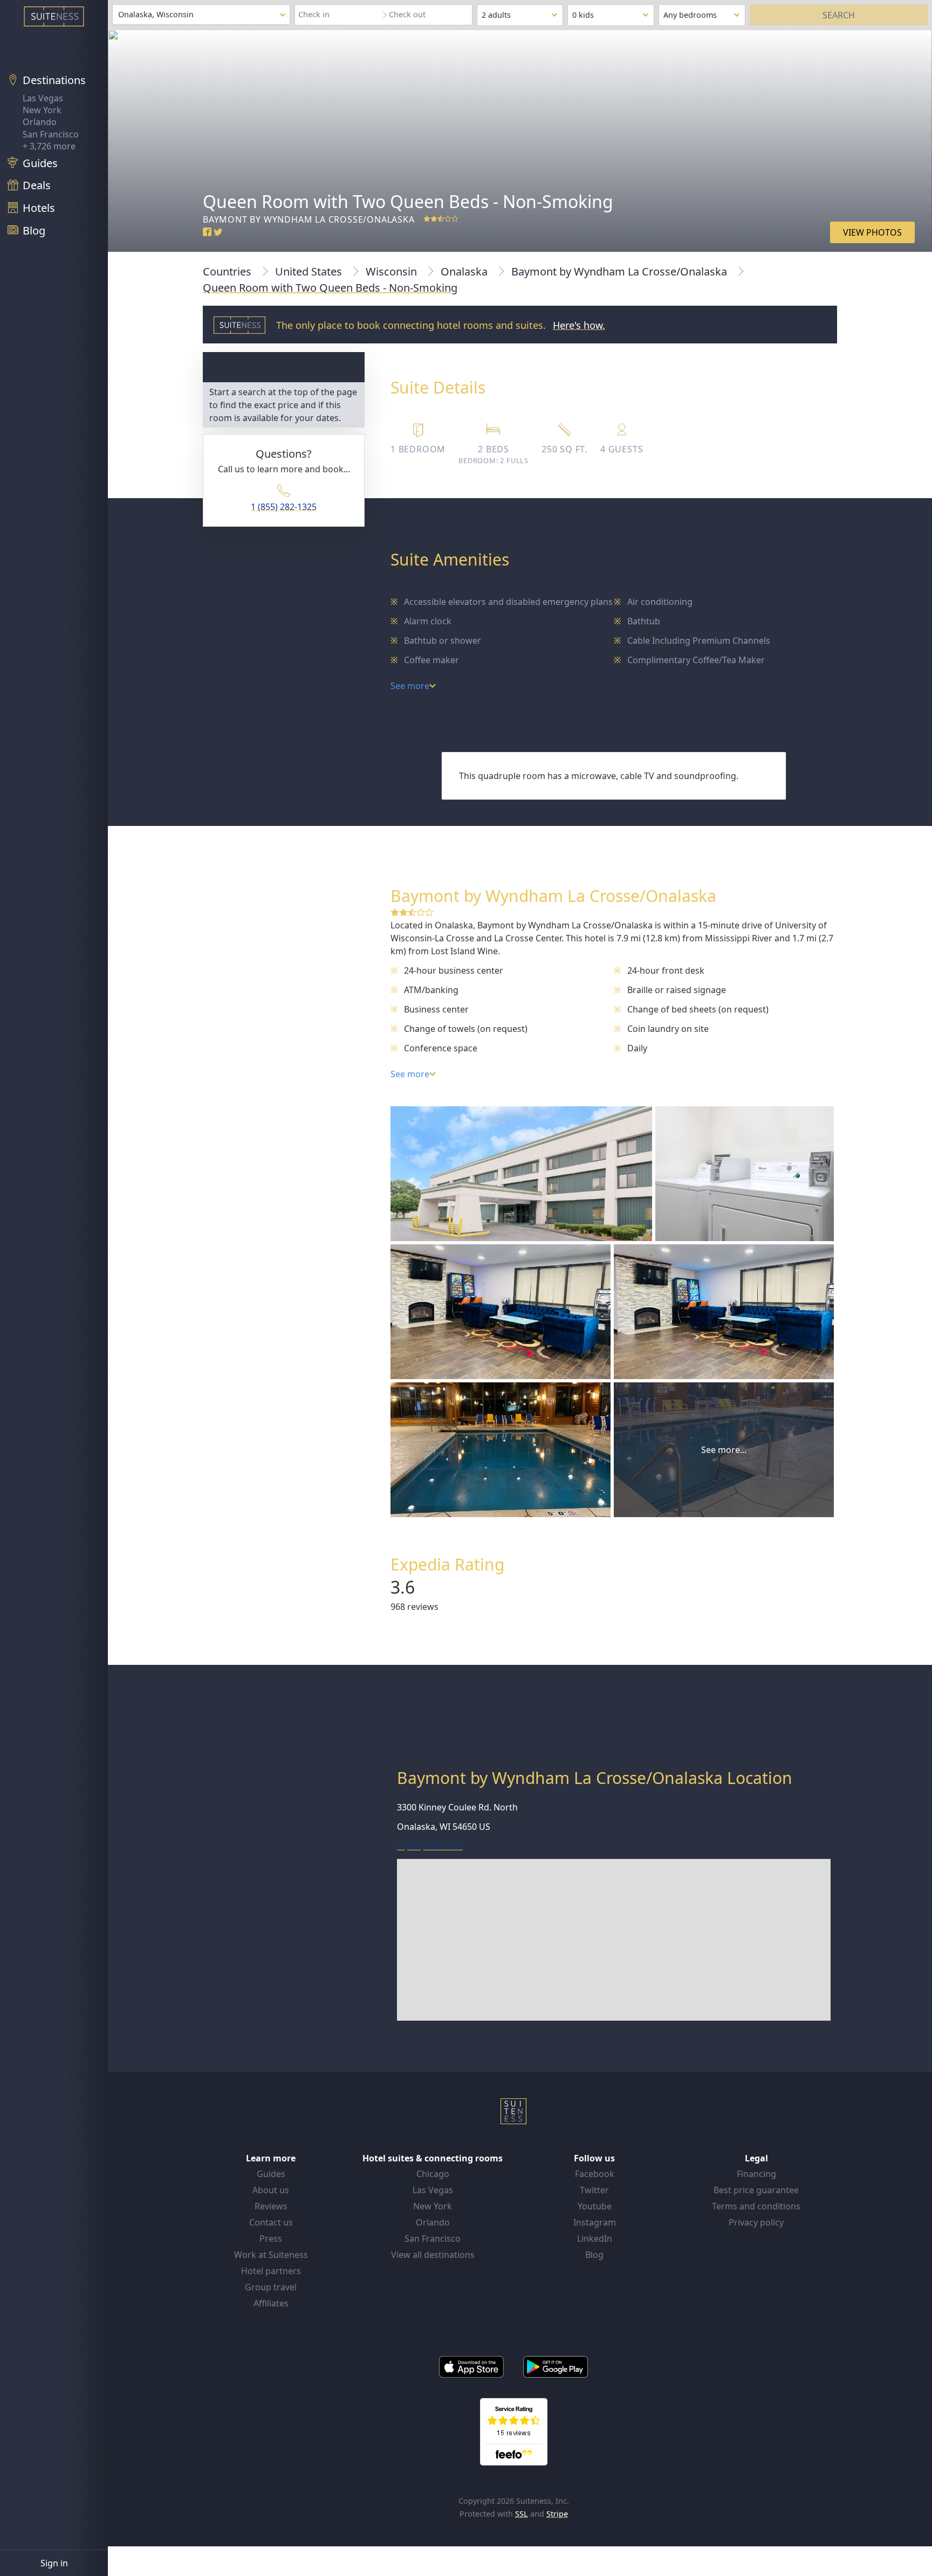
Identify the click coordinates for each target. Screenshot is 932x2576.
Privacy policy (756, 2222)
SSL (522, 2514)
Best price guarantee (756, 2190)
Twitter (594, 2190)
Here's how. (579, 325)
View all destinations (433, 2255)
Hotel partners (271, 2271)
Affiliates (271, 2303)
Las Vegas (43, 98)
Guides (271, 2174)
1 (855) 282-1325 (284, 507)
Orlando (40, 122)
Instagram (595, 2222)
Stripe (557, 2514)
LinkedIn (595, 2238)
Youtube (595, 2206)
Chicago (433, 2174)
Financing (756, 2174)
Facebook (595, 2174)
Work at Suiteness (271, 2255)
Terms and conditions (756, 2206)
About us (271, 2190)
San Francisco (51, 134)
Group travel (271, 2287)
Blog (594, 2255)
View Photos (872, 232)
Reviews (271, 2206)
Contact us (271, 2222)
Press (271, 2238)
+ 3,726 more (49, 146)
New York (42, 110)
